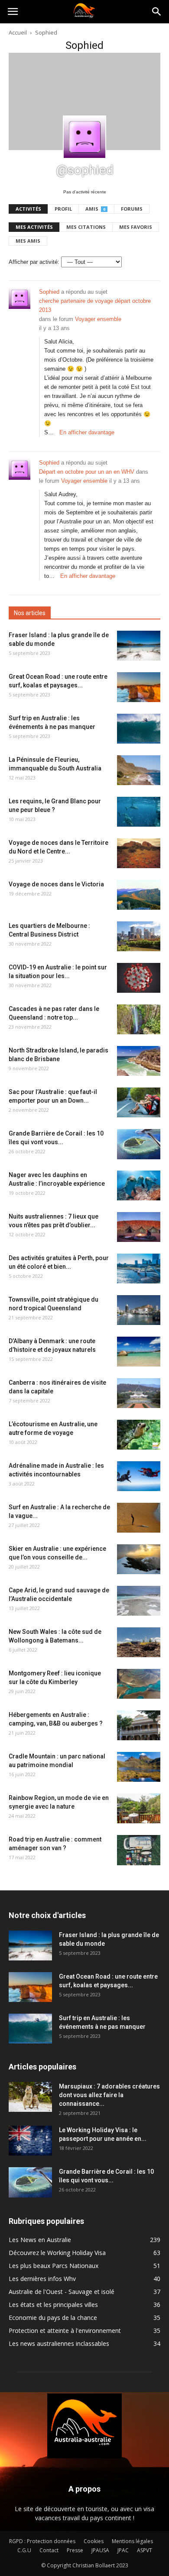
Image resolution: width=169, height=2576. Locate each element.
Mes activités (34, 227)
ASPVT (145, 2550)
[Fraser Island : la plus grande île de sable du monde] (139, 646)
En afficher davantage (87, 432)
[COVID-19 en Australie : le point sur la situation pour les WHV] (139, 978)
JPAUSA (100, 2550)
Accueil (18, 32)
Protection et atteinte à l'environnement (65, 2331)
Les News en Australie (40, 2240)
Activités (28, 209)
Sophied (49, 292)
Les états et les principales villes (53, 2305)
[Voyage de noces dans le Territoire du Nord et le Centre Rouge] (139, 853)
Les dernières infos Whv (42, 2279)
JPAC (123, 2550)
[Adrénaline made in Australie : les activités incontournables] (139, 1476)
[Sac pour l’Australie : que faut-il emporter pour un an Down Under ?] (139, 1102)
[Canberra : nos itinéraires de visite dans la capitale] (139, 1393)
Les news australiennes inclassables (59, 2343)
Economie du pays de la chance (53, 2318)
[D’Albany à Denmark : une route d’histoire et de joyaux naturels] (139, 1352)
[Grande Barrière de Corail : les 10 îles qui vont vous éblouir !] (139, 1144)
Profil (63, 209)
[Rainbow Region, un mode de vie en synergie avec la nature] (139, 1808)
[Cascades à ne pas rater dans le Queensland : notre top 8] (139, 1019)
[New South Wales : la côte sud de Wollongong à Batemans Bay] (139, 1642)
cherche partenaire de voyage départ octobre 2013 (95, 305)
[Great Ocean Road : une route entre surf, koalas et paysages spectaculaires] (139, 687)
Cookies (94, 2541)
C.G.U (24, 2550)
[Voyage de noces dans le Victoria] (139, 895)
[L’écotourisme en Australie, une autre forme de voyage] (139, 1435)
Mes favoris (136, 227)
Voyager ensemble (98, 319)
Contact (49, 2550)
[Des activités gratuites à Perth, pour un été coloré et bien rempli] (139, 1269)
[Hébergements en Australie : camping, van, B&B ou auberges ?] (139, 1725)
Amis (95, 209)
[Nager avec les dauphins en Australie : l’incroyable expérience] (139, 1185)
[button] (157, 12)
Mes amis (28, 241)
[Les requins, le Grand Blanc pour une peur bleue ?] (139, 812)
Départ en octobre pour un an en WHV (87, 472)
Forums (132, 209)
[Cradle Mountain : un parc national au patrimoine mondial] (139, 1767)
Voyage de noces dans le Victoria (56, 884)
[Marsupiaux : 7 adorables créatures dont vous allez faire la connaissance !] (30, 2097)
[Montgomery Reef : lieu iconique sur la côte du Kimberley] (139, 1684)
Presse (75, 2550)
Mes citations (86, 227)
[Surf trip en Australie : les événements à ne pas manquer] (139, 729)
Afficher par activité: (34, 262)
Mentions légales (132, 2541)
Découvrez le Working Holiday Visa (57, 2253)
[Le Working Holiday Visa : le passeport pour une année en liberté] (30, 2141)
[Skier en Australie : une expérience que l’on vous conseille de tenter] (139, 1559)
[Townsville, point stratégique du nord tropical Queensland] (139, 1310)
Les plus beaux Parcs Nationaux (54, 2266)
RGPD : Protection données (42, 2541)
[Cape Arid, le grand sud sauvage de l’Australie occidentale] (139, 1601)
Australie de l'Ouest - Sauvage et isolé (62, 2292)
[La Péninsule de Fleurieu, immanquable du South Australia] (139, 770)
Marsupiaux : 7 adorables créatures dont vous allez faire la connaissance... (109, 2095)
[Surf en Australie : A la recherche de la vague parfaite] (139, 1518)
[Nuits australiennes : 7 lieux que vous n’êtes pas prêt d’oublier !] (139, 1227)
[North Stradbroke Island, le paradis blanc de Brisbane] (139, 1061)
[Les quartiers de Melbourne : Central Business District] (139, 936)
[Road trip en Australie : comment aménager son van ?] (139, 1850)
